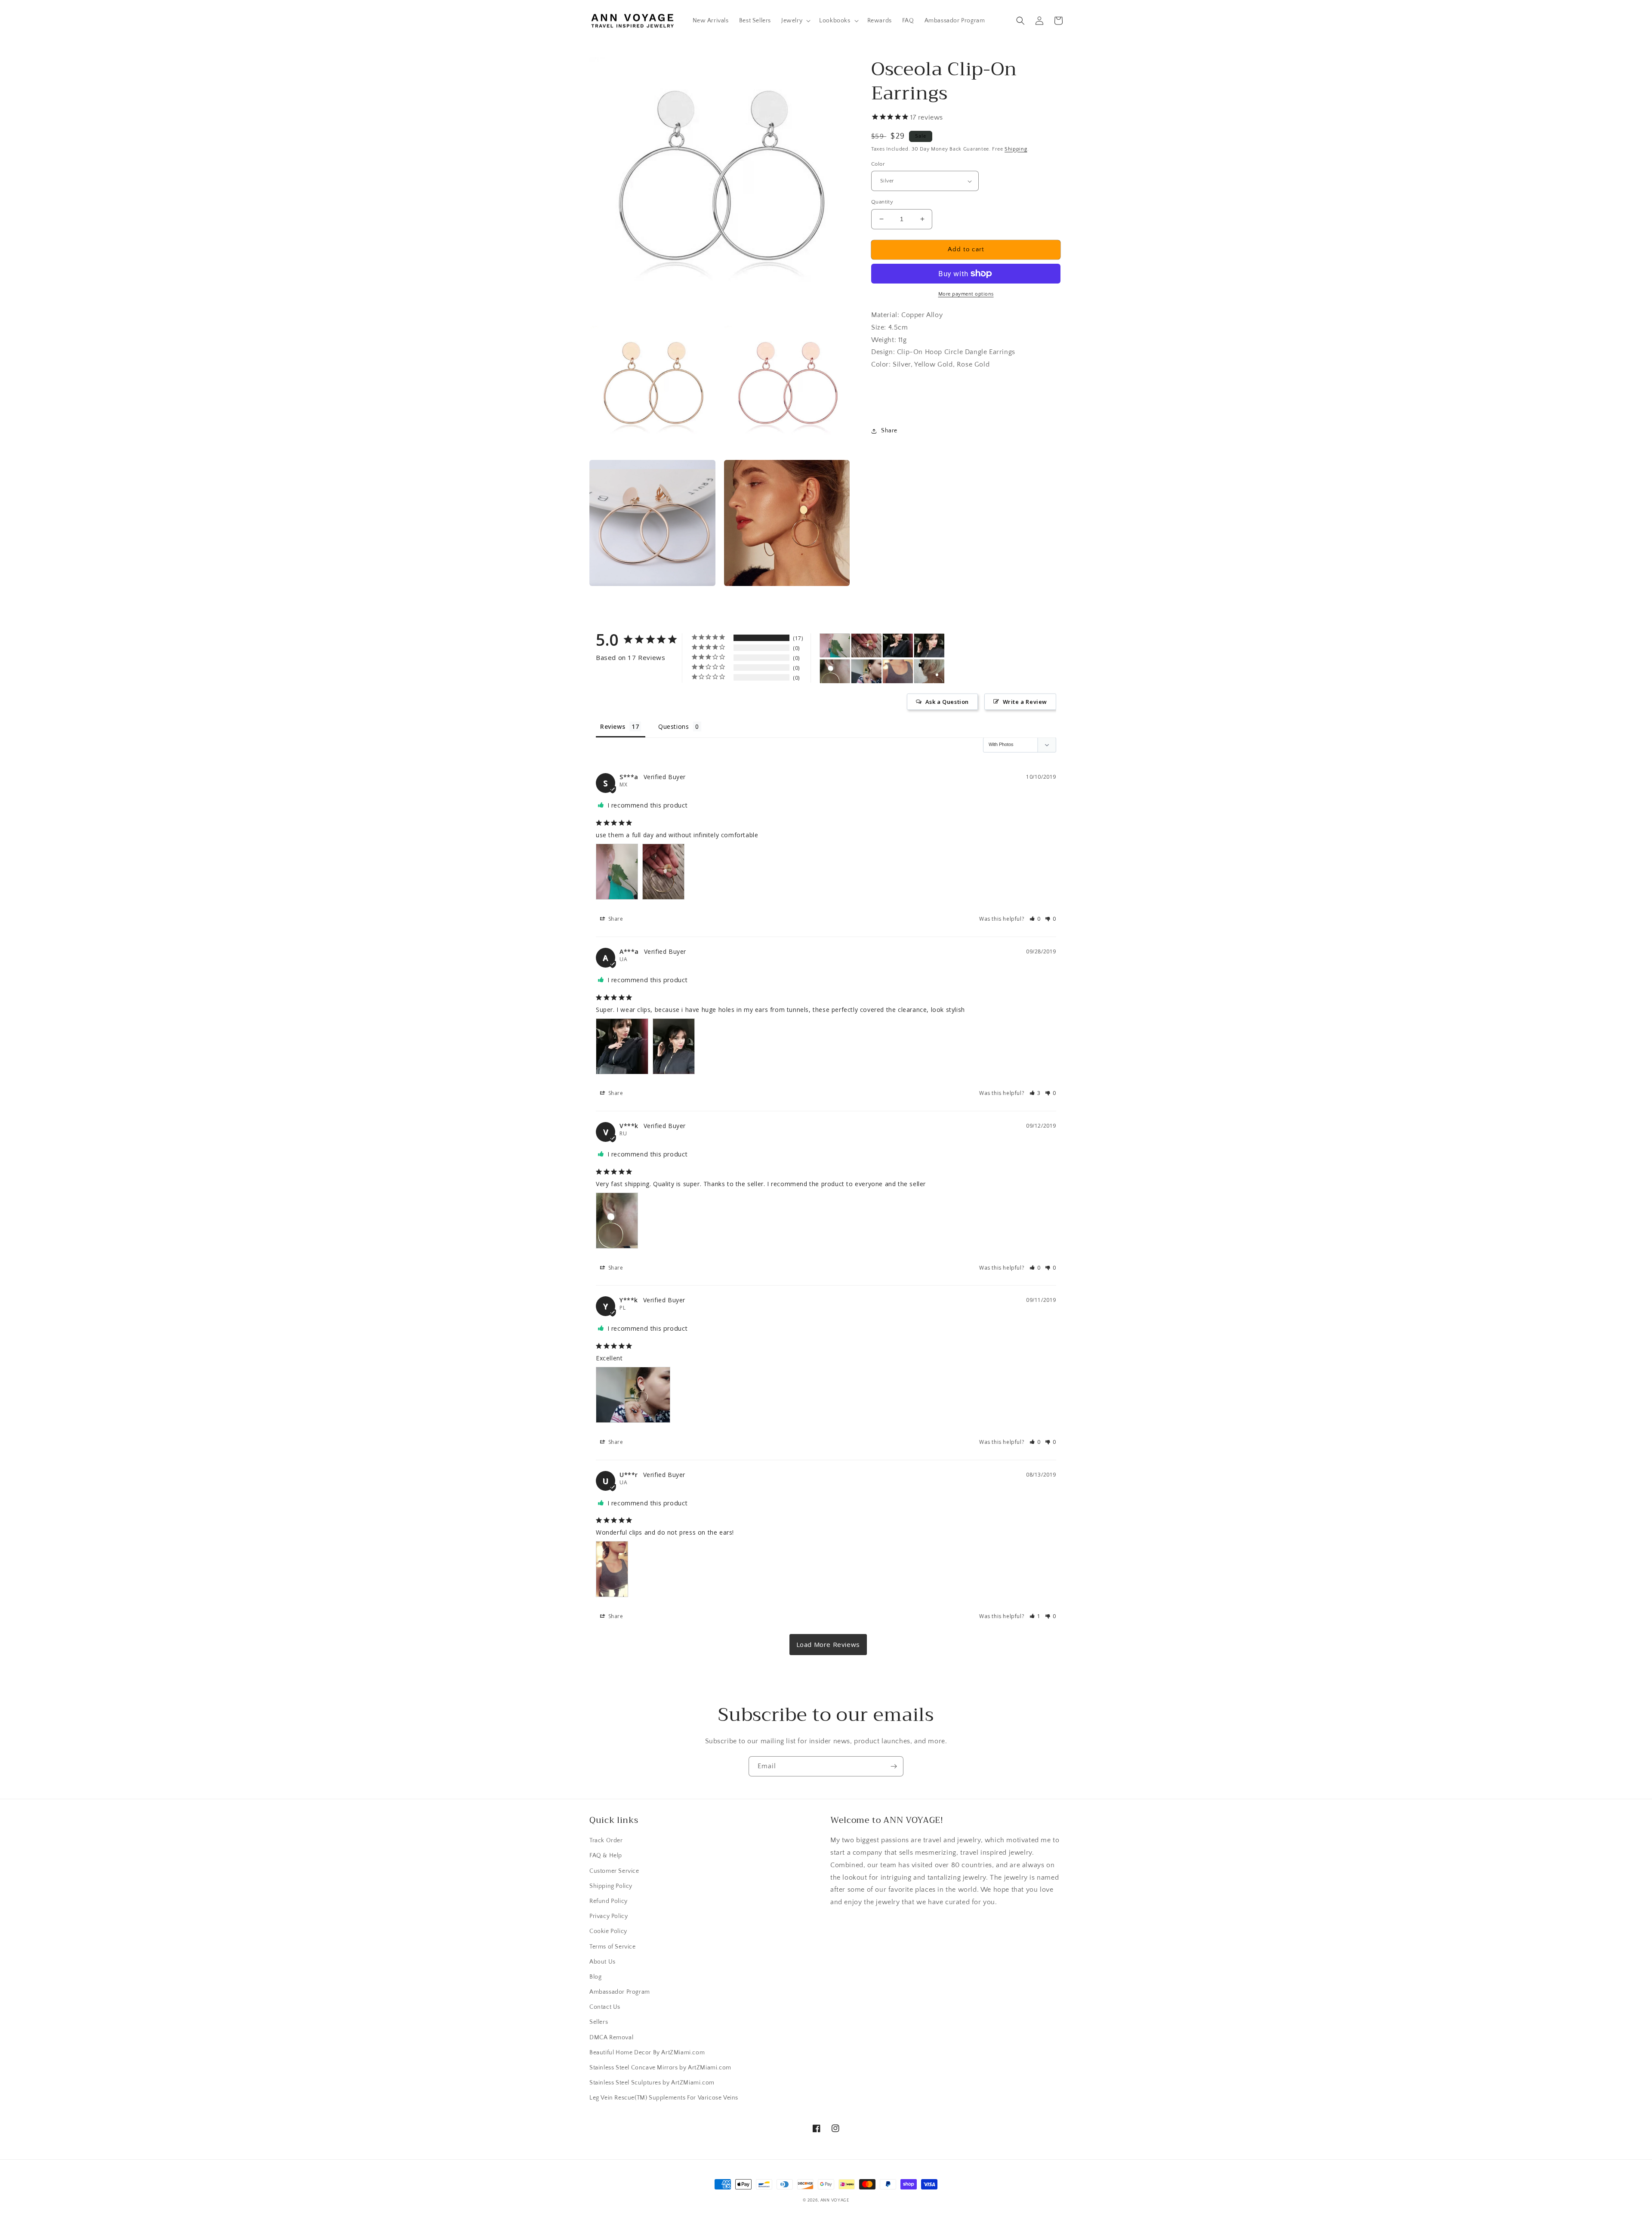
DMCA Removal (611, 2038)
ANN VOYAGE (835, 2200)
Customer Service (614, 1871)
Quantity (882, 202)
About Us (603, 1962)
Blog (595, 1977)
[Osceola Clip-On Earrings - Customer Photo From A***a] (898, 646)
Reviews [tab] (613, 726)
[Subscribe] (894, 1766)
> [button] (828, 1645)
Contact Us (605, 2007)
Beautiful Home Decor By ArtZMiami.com (647, 2053)
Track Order (606, 1841)
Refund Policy (609, 1901)
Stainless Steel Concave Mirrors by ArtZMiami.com (660, 2068)
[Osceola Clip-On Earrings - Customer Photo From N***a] (929, 671)
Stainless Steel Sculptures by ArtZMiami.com (652, 2083)
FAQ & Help (606, 1856)
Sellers (599, 2022)
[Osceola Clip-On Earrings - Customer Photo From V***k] (835, 671)
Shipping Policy (611, 1886)
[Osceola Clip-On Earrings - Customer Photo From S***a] (835, 646)
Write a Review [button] (1025, 702)
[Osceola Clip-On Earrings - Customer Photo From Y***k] (866, 671)
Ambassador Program (620, 1992)
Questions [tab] (673, 726)
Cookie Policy (608, 1931)
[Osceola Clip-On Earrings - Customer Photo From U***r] (898, 671)
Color (878, 164)
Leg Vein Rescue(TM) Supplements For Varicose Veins (664, 2098)
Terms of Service (613, 1947)
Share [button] (889, 431)
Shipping (1016, 149)
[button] (795, 21)
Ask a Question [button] (947, 702)
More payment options (966, 294)
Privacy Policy (609, 1916)
